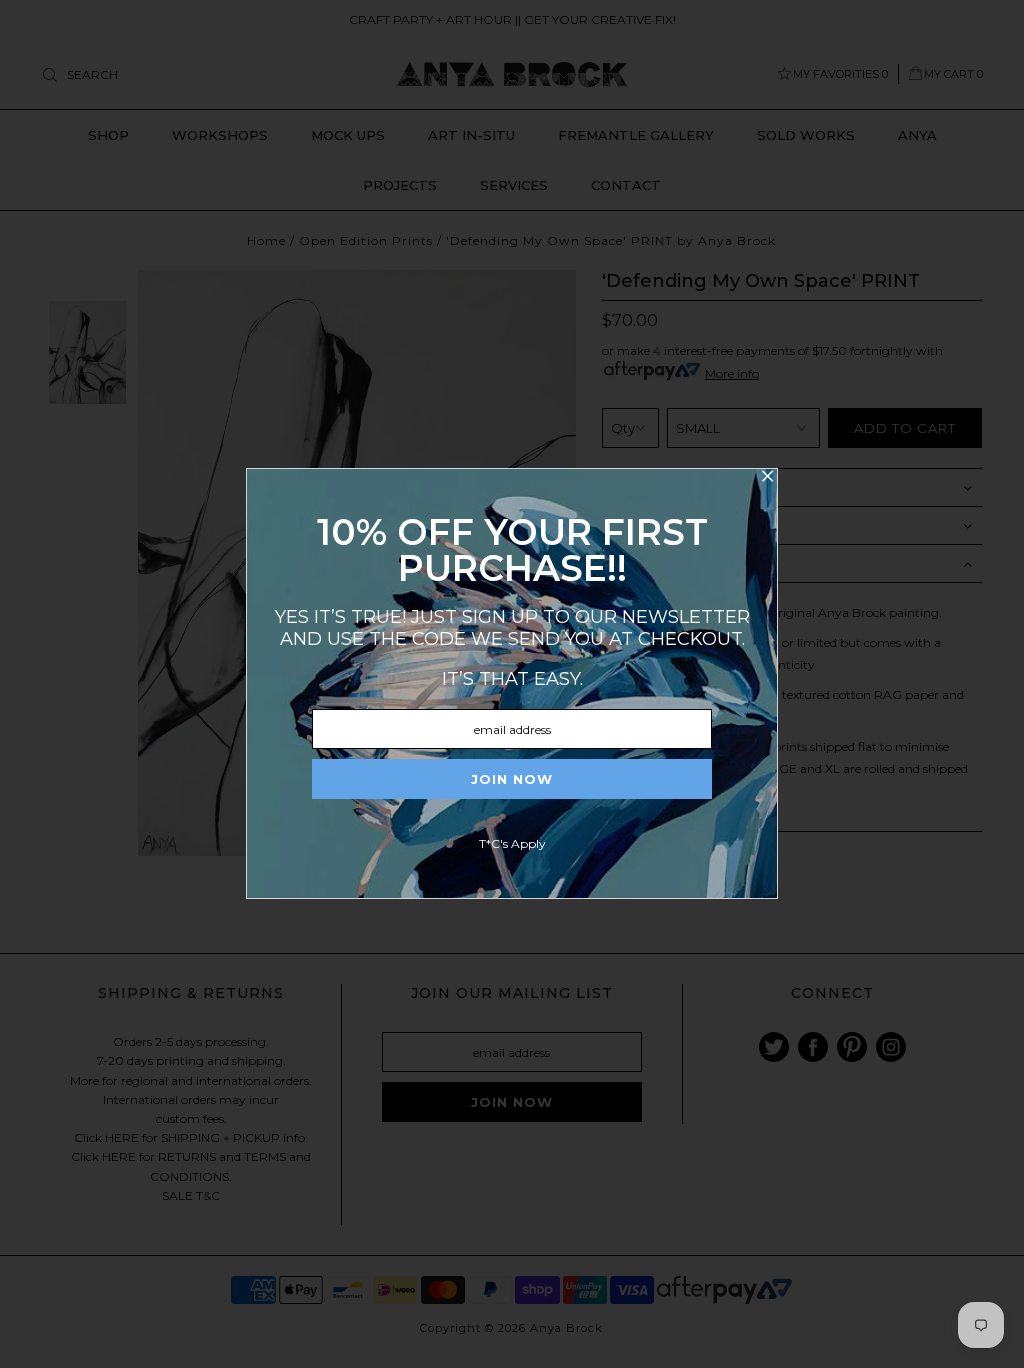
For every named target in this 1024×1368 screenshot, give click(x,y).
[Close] (767, 479)
